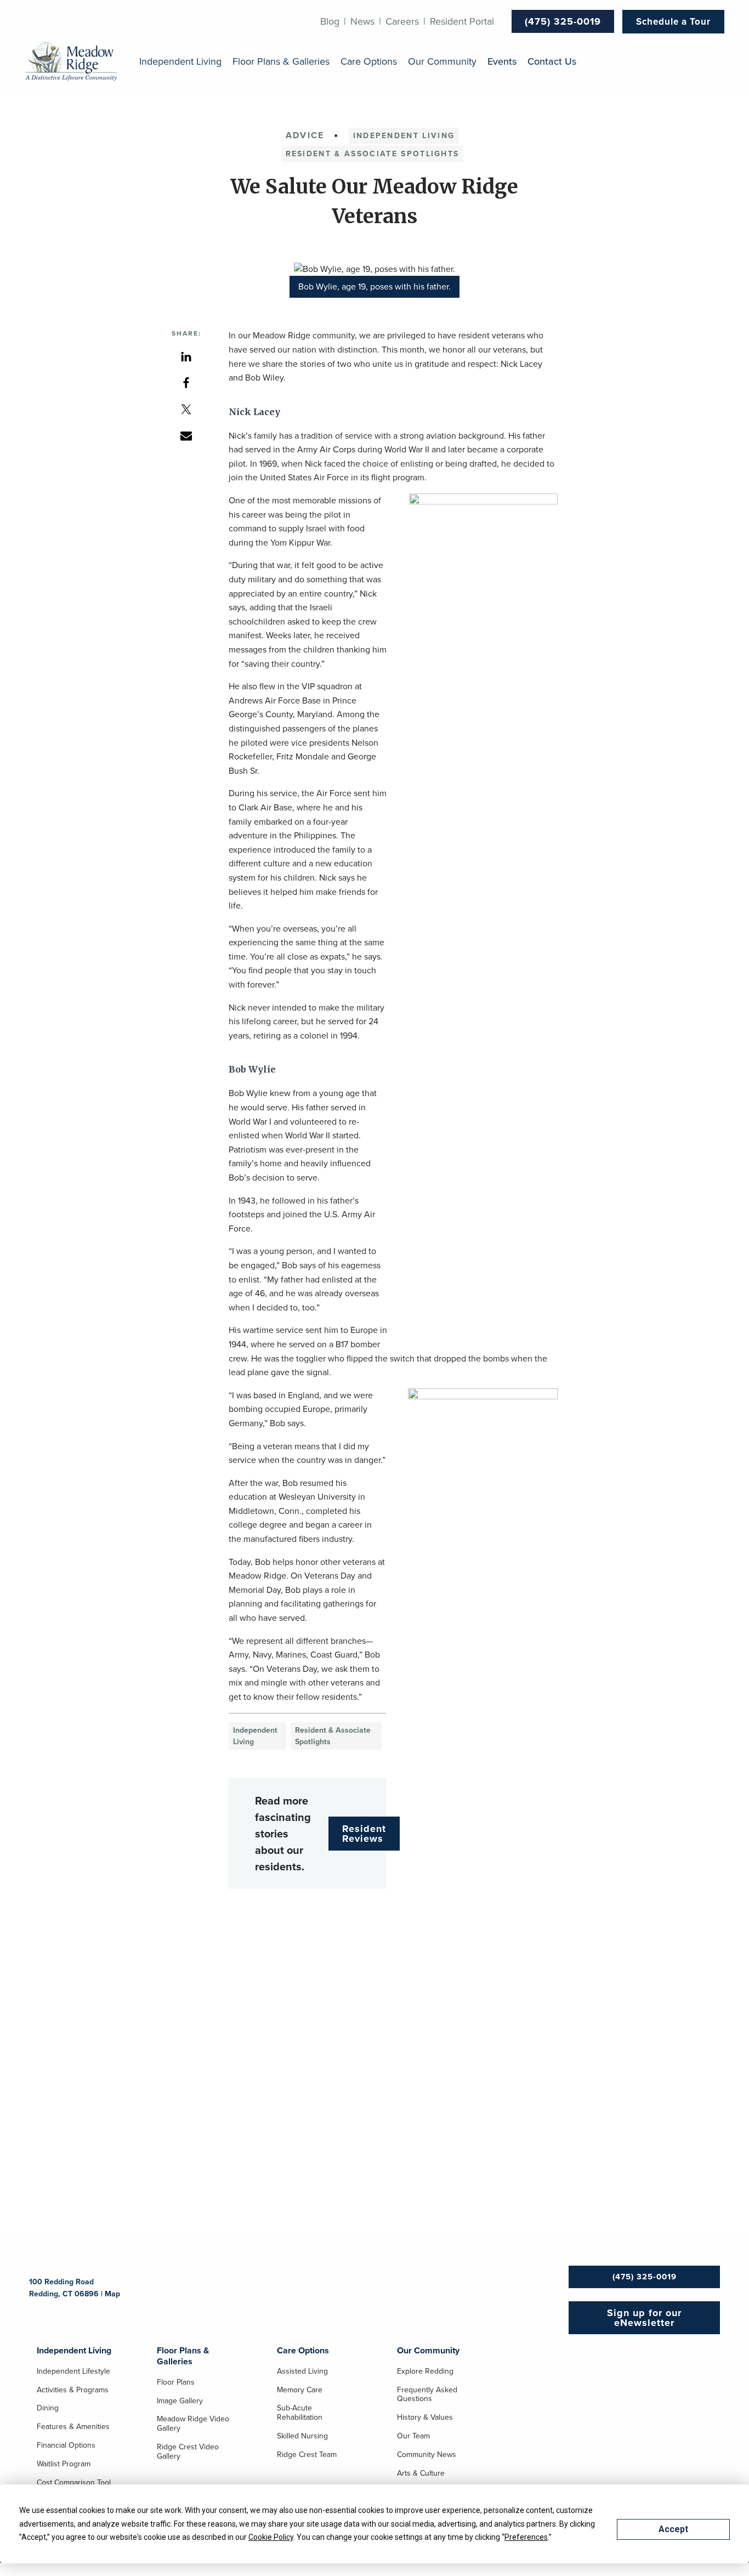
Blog (330, 21)
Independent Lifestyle (73, 2372)
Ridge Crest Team (307, 2455)
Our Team (413, 2437)
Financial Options (66, 2446)
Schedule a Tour (673, 22)
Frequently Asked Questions (427, 2395)
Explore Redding (425, 2372)
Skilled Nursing (302, 2437)
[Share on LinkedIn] (186, 356)
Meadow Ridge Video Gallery (193, 2424)
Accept (673, 2529)
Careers (402, 21)
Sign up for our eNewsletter (644, 2318)
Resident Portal (462, 21)
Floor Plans (176, 2383)
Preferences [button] (526, 2537)
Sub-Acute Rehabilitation (300, 2413)
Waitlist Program (64, 2465)
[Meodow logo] (71, 62)
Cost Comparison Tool (74, 2483)
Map (112, 2294)
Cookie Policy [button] (271, 2537)
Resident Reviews (364, 1834)
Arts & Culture (421, 2474)
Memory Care (300, 2391)
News (362, 21)
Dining (48, 2409)
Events (502, 62)
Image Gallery (180, 2402)
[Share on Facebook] (186, 382)
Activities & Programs (73, 2391)
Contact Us (552, 62)
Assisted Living (302, 2372)
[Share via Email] (186, 435)
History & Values (425, 2418)
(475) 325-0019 (563, 21)
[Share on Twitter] (186, 409)
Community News (427, 2455)
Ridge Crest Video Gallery (188, 2452)
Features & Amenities (73, 2427)
